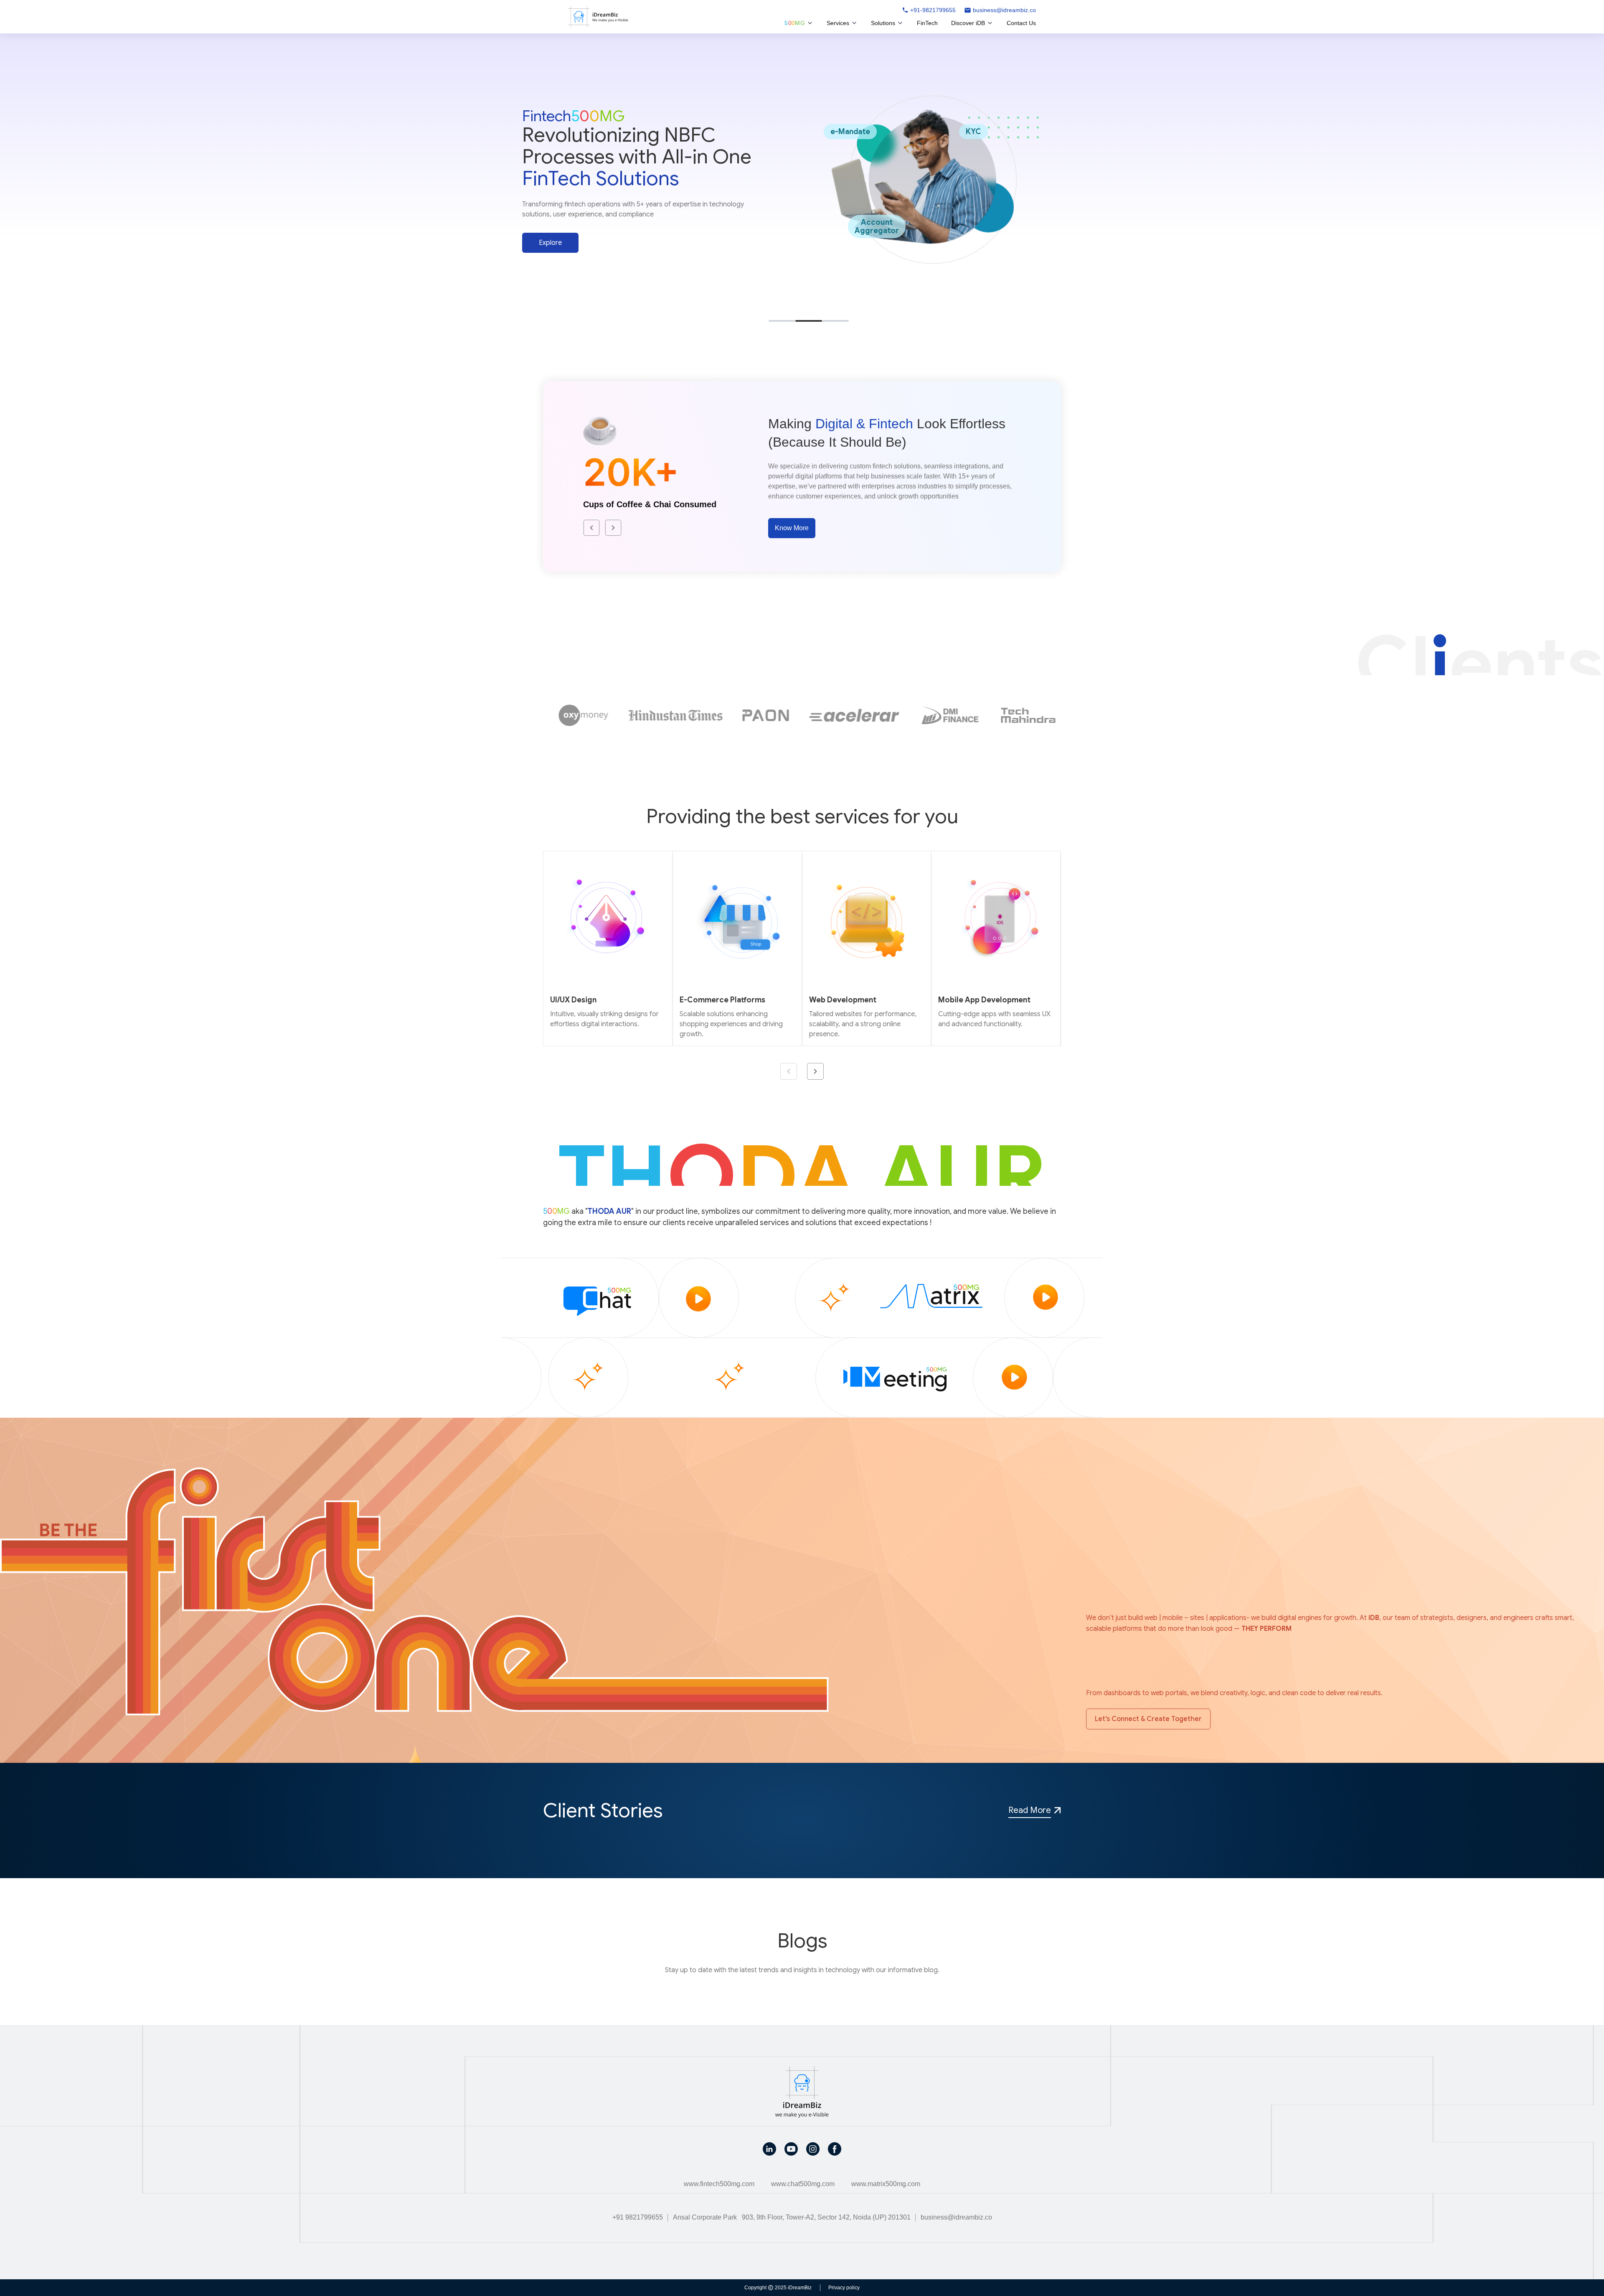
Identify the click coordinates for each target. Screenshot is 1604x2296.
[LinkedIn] (769, 2149)
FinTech (927, 23)
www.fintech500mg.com (719, 2184)
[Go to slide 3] (835, 321)
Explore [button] (550, 248)
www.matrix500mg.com (886, 2184)
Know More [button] (792, 528)
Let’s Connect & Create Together (1148, 1719)
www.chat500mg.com (803, 2184)
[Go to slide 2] (809, 321)
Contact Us (1021, 23)
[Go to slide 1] (782, 321)
